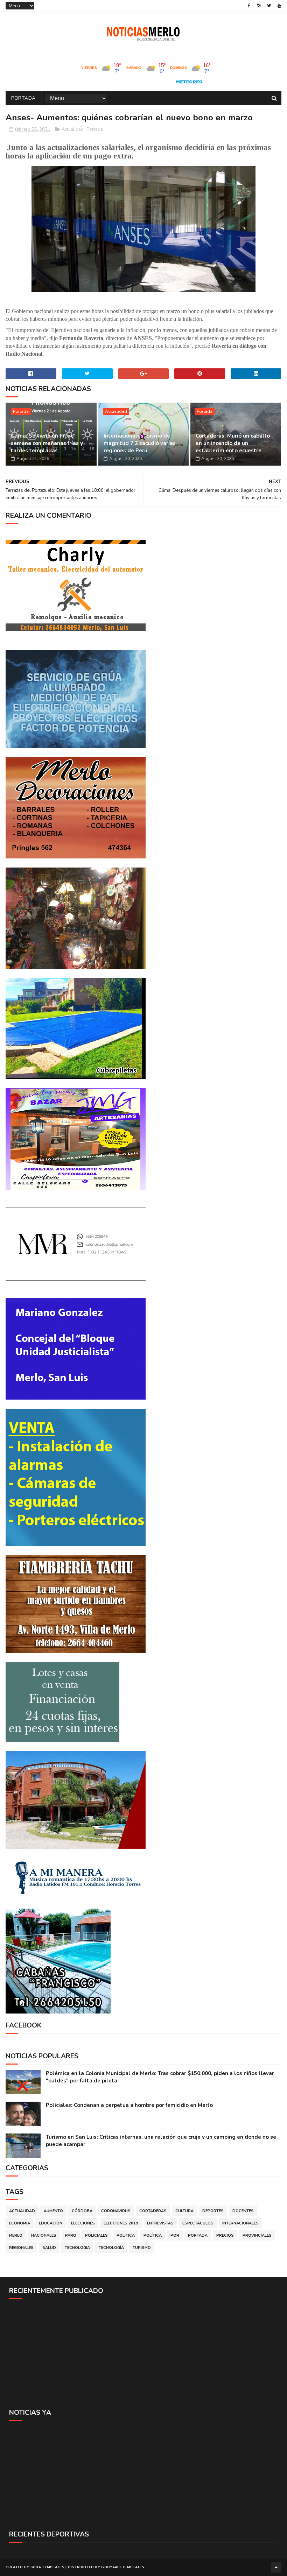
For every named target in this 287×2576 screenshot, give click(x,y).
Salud (49, 2248)
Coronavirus (116, 2211)
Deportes (213, 2211)
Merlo (16, 2235)
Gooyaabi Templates (123, 2567)
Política (153, 2235)
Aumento (53, 2211)
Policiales (96, 2235)
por (175, 2235)
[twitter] (269, 6)
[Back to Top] (276, 2567)
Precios (225, 2235)
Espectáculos (198, 2223)
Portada (23, 98)
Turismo (142, 2248)
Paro (71, 2235)
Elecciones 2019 (121, 2223)
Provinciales (257, 2235)
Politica (126, 2235)
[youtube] (279, 6)
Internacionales (240, 2223)
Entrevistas (160, 2223)
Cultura (184, 2211)
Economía (20, 2223)
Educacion (51, 2223)
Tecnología (111, 2248)
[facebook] (249, 6)
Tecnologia (77, 2248)
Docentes (243, 2211)
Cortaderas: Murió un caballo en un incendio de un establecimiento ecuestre (233, 443)
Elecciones (83, 2223)
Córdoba (82, 2211)
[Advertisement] (143, 2354)
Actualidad (73, 129)
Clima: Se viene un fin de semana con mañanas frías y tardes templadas (47, 443)
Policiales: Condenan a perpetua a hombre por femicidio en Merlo (129, 2105)
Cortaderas (153, 2211)
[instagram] (259, 6)
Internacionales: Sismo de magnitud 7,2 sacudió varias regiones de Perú (140, 443)
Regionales (21, 2248)
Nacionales (44, 2235)
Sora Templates (47, 2567)
